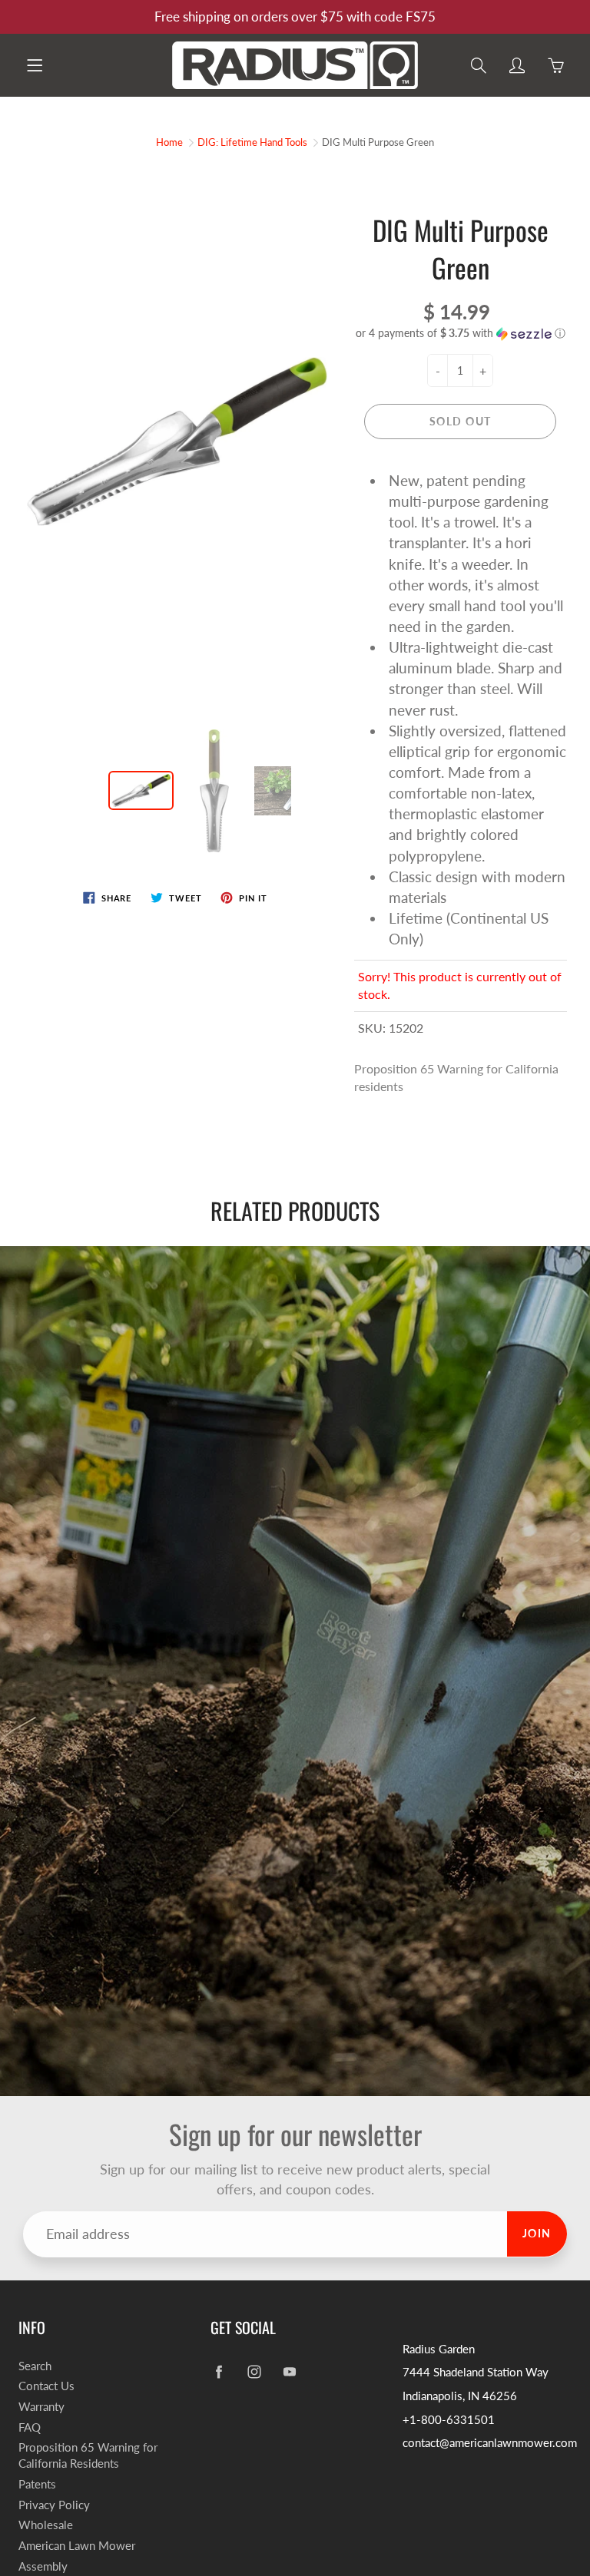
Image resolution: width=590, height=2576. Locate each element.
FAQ (30, 2427)
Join (537, 2233)
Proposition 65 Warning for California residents (456, 1077)
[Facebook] (219, 2372)
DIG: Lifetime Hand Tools (252, 142)
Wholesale (46, 2525)
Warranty (41, 2407)
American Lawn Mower (77, 2546)
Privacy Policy (54, 2505)
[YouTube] (289, 2372)
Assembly (43, 2566)
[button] (461, 334)
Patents (37, 2484)
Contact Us (46, 2386)
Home (169, 142)
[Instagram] (254, 2372)
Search (35, 2366)
